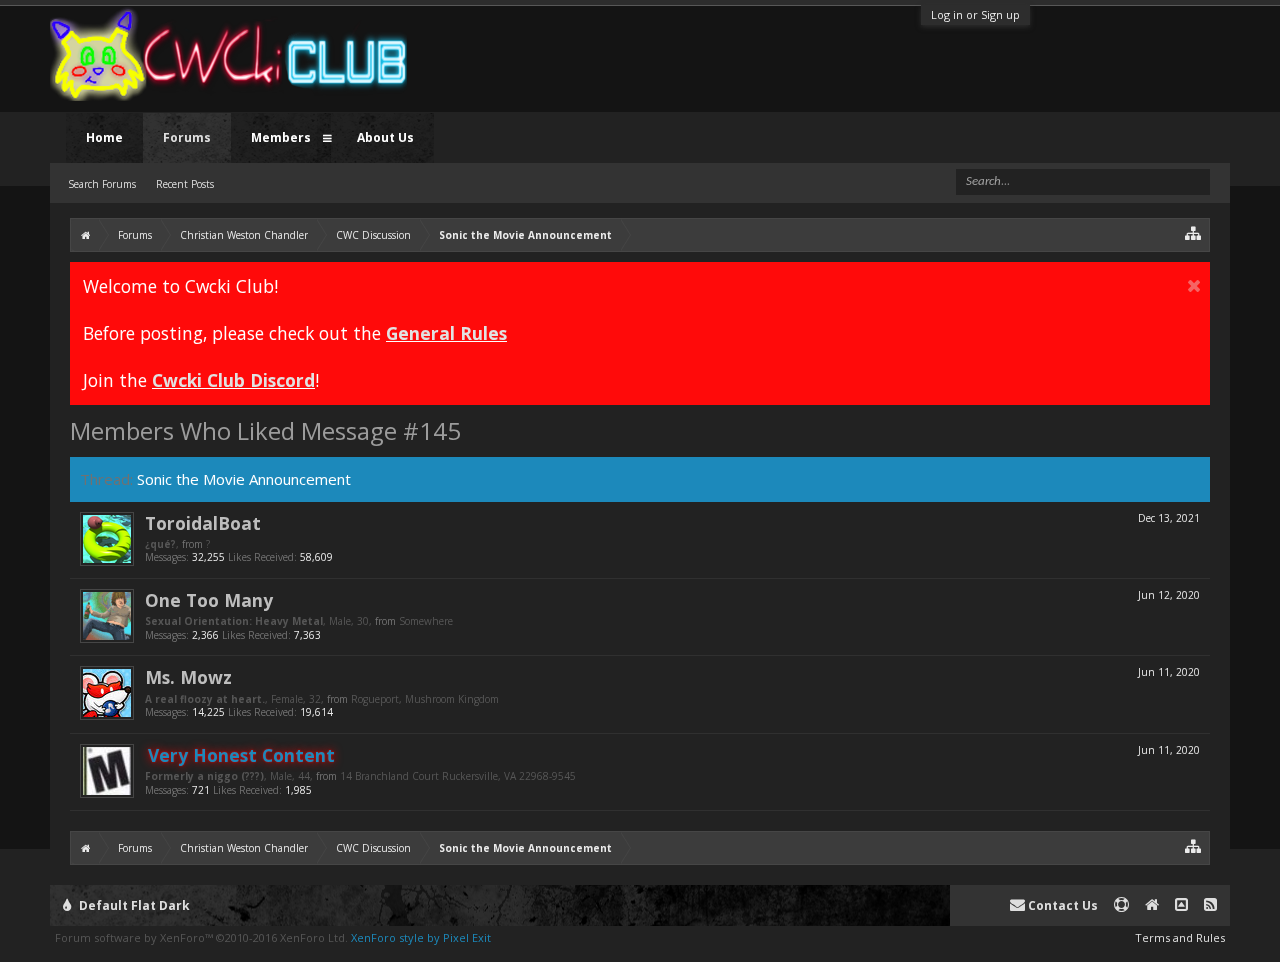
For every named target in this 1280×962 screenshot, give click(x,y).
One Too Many (209, 600)
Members (281, 137)
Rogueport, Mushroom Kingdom (425, 699)
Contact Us (1061, 905)
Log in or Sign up (975, 14)
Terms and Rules (1180, 937)
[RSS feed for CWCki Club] (1210, 905)
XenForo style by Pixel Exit (421, 937)
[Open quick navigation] (1193, 232)
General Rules (446, 333)
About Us (385, 137)
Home (104, 137)
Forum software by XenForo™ (201, 937)
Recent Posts (185, 184)
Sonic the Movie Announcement (244, 479)
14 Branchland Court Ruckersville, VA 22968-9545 (458, 776)
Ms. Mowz (188, 677)
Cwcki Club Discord (233, 380)
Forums (187, 137)
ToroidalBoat (203, 523)
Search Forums (102, 184)
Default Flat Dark (133, 905)
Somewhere (426, 621)
